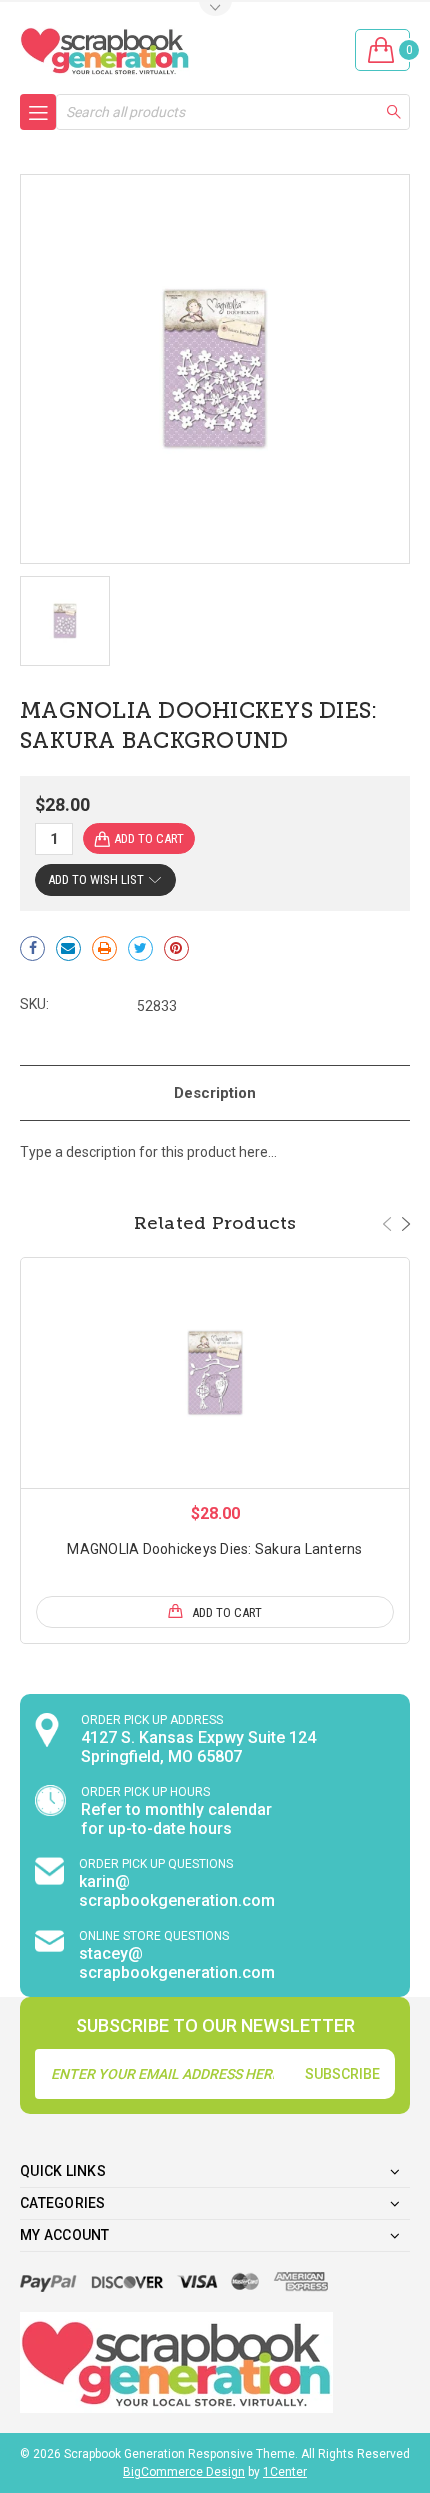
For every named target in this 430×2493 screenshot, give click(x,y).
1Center (285, 2472)
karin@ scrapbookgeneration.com (177, 1891)
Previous (387, 1224)
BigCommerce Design (184, 2472)
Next (406, 1224)
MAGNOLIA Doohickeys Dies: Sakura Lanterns (214, 1549)
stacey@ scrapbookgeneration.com (177, 1963)
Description (215, 1093)
